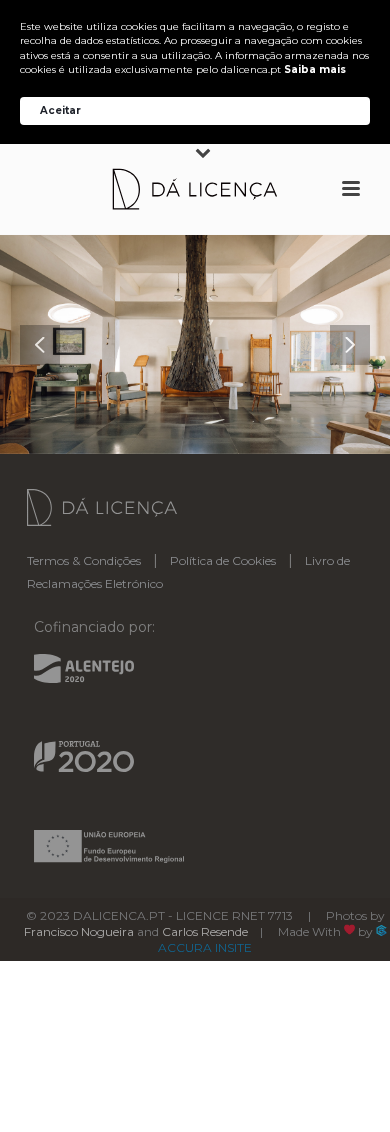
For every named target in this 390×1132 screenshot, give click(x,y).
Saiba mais (315, 69)
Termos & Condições (84, 560)
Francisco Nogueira (79, 931)
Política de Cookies (223, 560)
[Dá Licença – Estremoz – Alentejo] (195, 189)
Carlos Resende (205, 931)
